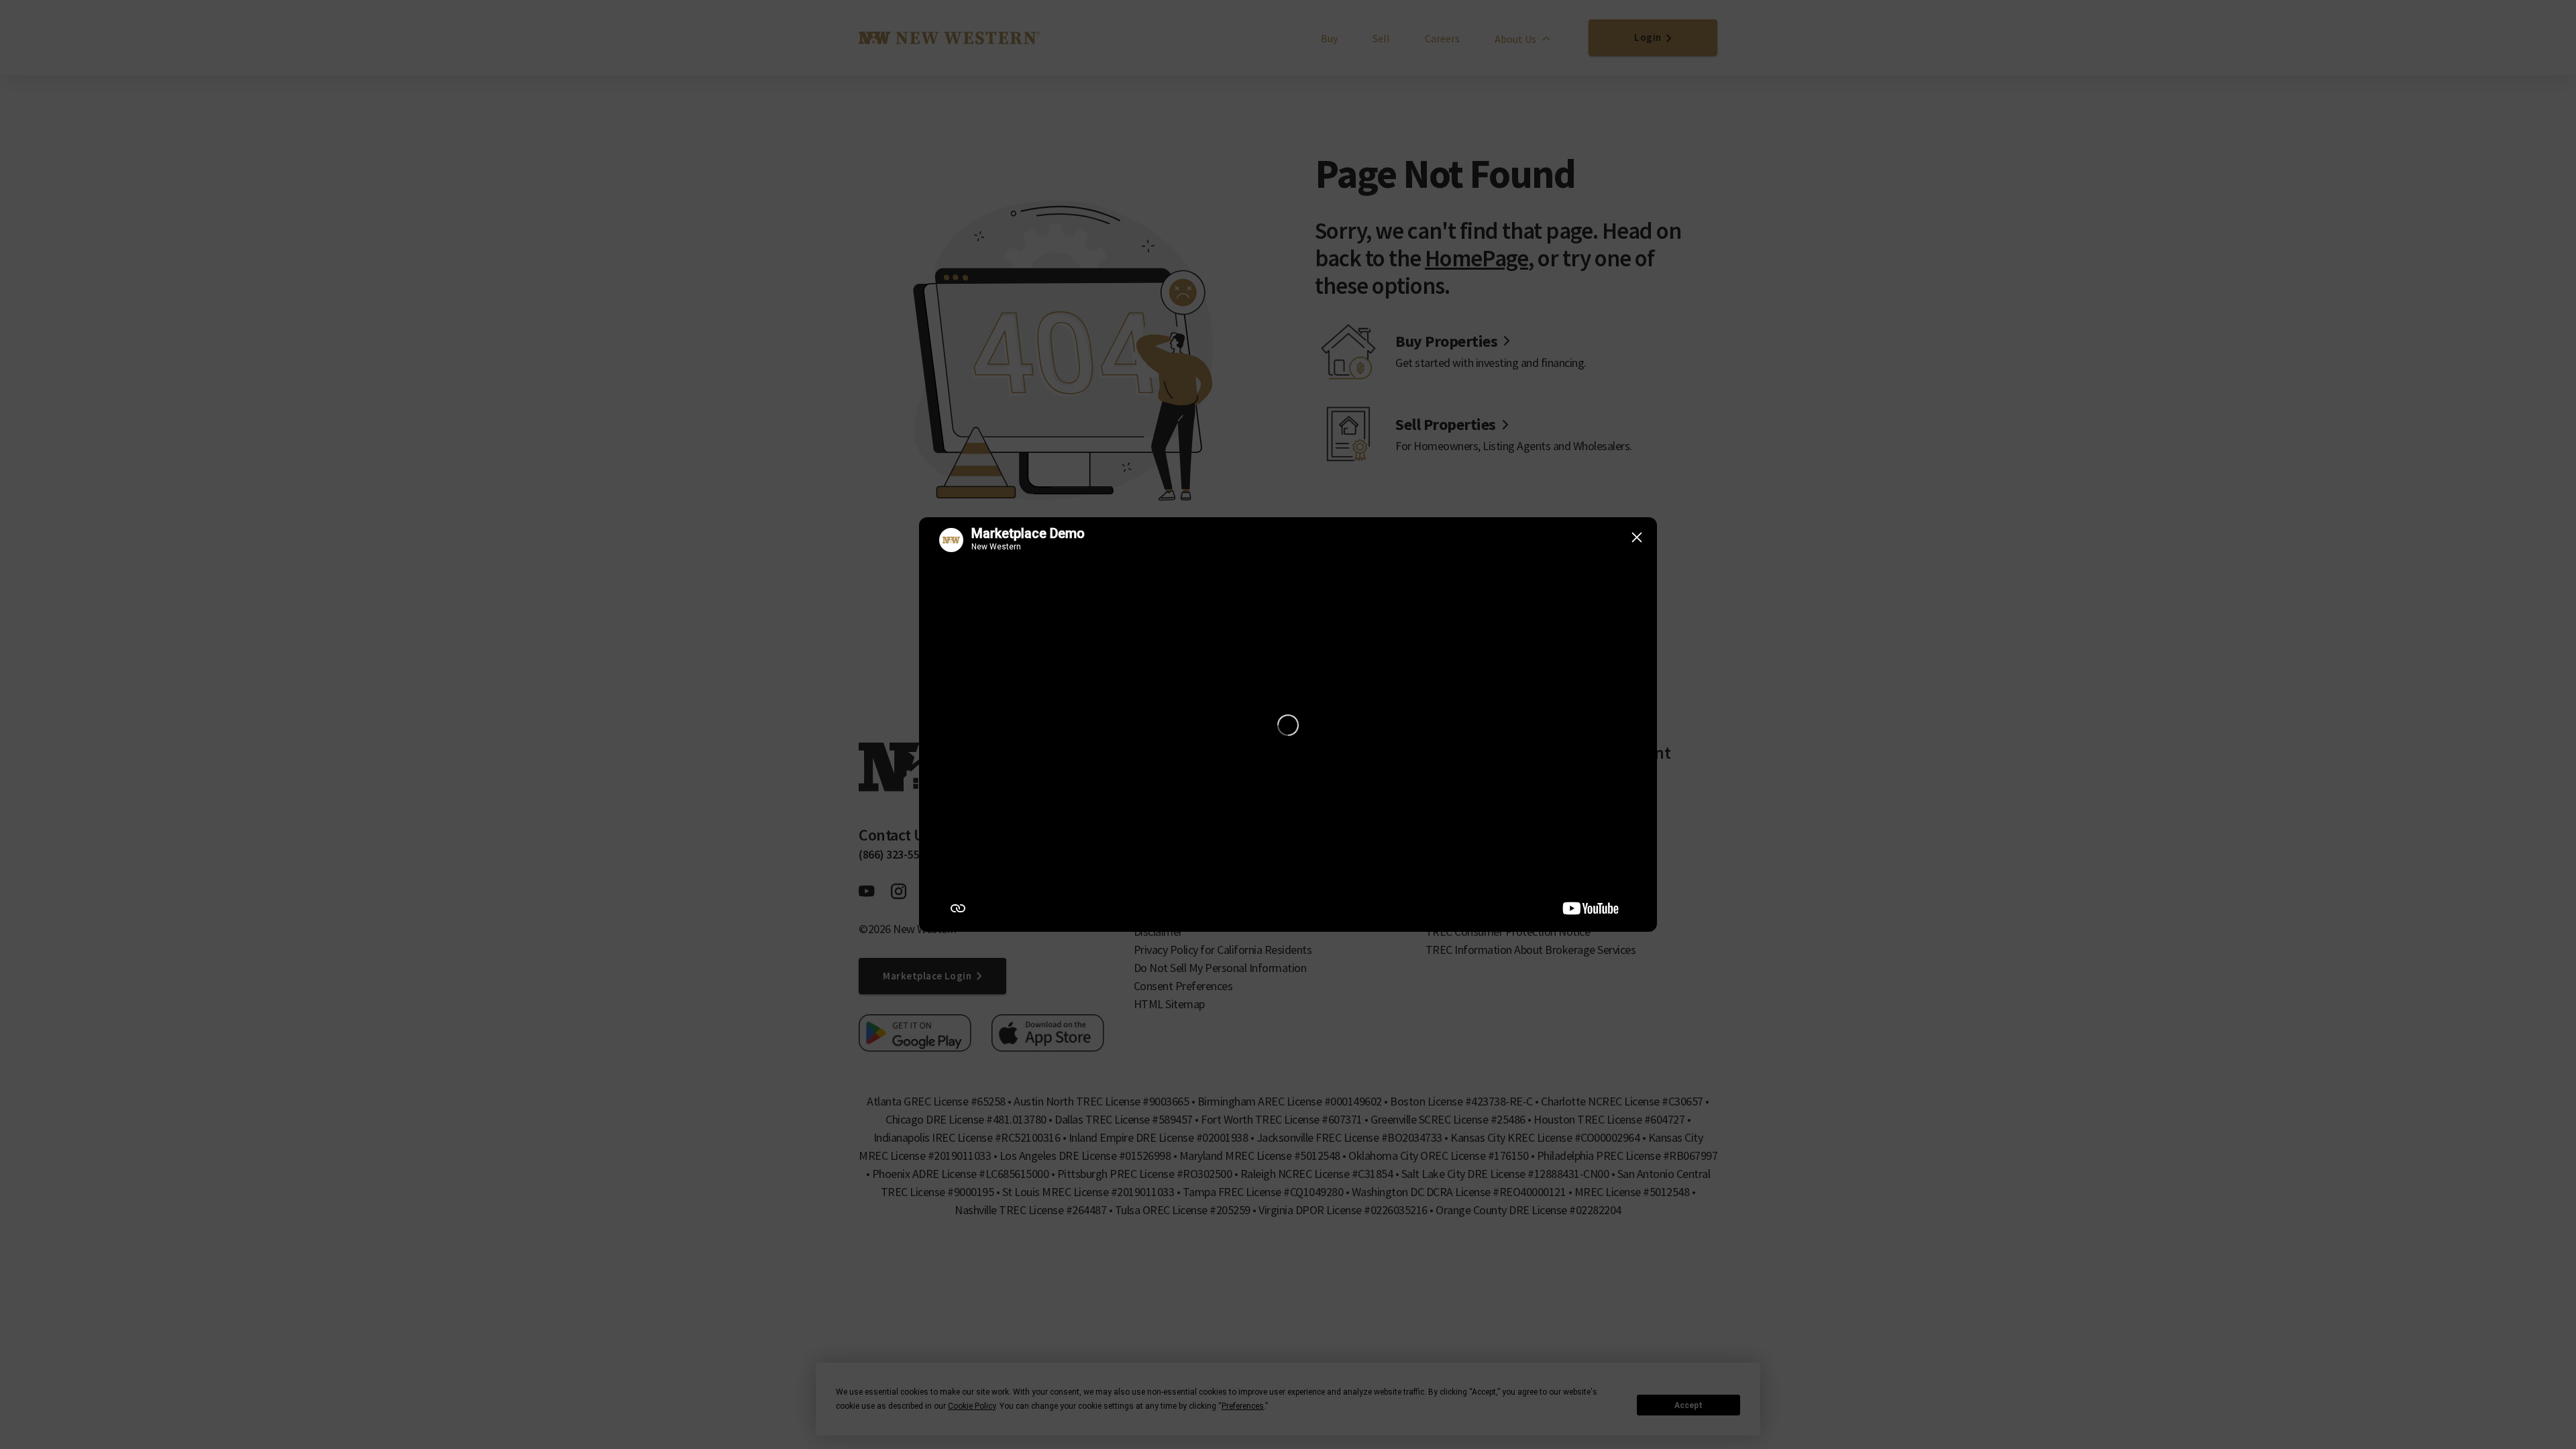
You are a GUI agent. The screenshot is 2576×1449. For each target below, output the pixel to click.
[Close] (1637, 537)
